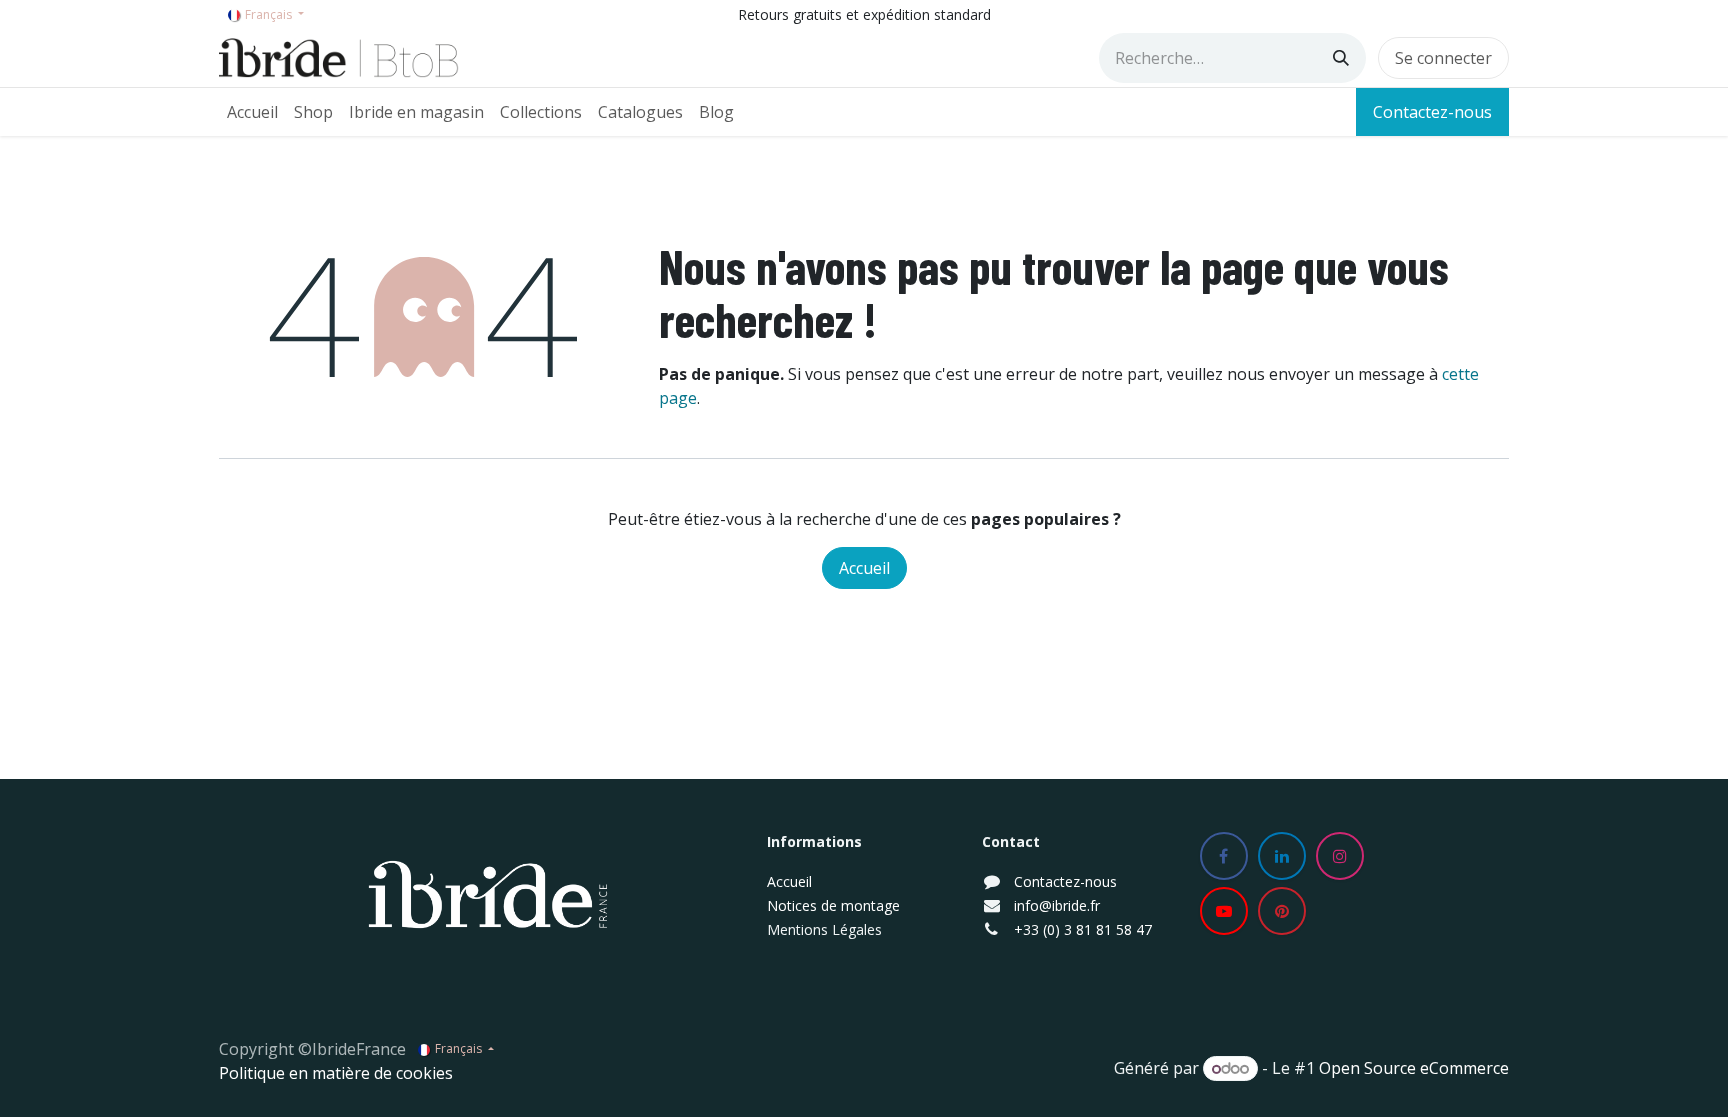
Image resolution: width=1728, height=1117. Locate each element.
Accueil (864, 568)
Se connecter (1443, 58)
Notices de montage (833, 905)
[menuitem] (252, 112)
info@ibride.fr (1057, 905)
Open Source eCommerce (1414, 1068)
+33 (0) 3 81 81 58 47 (1083, 929)
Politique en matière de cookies (336, 1073)
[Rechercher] (1341, 58)
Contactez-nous (1432, 112)
